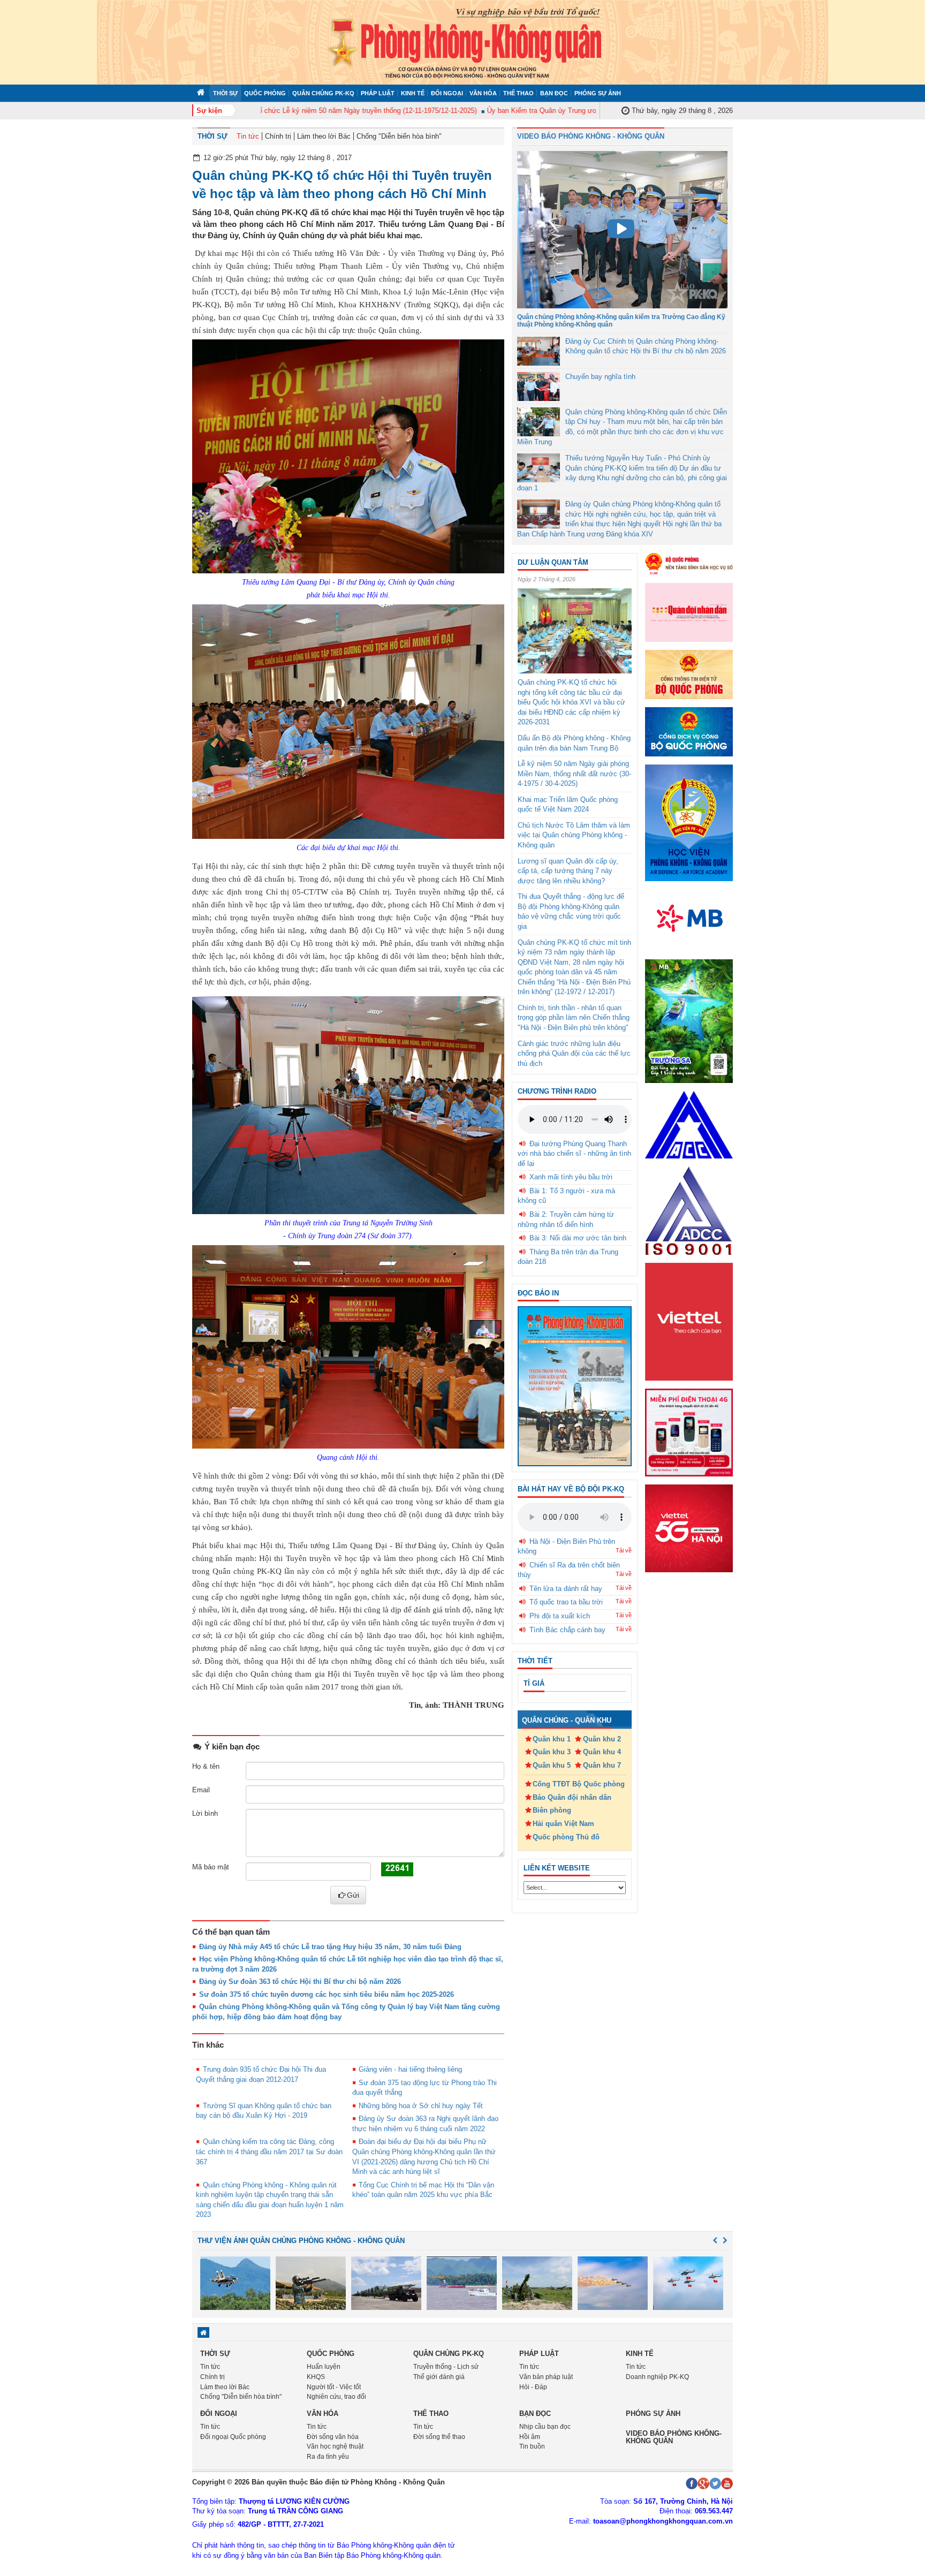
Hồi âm (530, 2437)
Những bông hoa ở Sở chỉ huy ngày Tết (421, 2106)
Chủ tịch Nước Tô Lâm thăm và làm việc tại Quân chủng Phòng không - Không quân (574, 835)
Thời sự (225, 93)
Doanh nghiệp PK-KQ (657, 2377)
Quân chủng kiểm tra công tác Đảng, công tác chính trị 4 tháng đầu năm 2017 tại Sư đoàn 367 (269, 2151)
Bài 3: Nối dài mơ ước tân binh (578, 1238)
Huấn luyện (324, 2367)
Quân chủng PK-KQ (323, 93)
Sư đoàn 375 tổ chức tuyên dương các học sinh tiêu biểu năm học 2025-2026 (327, 1994)
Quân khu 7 (602, 1765)
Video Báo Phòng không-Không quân (674, 2437)
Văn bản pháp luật (546, 2377)
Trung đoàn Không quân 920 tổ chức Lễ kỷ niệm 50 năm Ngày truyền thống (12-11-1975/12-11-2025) (280, 111)
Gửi (353, 1895)
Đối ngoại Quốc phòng (233, 2437)
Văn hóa (483, 93)
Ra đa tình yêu (328, 2457)
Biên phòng (552, 1810)
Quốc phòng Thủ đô (566, 1837)
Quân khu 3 (552, 1752)
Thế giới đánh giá (439, 2377)
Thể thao (518, 93)
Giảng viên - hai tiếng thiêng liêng (410, 2069)
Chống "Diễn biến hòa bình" (399, 136)
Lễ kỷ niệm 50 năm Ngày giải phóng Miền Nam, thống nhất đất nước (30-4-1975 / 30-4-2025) (574, 774)
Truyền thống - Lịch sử (446, 2367)
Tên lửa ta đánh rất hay (566, 1589)
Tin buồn (532, 2446)
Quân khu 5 (552, 1765)
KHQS (316, 2377)
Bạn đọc (554, 93)
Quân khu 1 (552, 1739)
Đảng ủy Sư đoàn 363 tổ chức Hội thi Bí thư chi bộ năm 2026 (300, 1982)
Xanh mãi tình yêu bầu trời (571, 1177)
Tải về (624, 1550)
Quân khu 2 (602, 1739)
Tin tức (248, 136)
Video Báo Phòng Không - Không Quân (591, 136)
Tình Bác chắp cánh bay (567, 1630)
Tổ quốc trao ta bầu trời (566, 1602)
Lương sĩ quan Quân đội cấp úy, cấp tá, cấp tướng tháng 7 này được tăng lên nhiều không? (568, 871)
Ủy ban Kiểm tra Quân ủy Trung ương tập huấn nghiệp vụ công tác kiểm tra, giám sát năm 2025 (594, 111)
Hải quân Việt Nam (563, 1824)
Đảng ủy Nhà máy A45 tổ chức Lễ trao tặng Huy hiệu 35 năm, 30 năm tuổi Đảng (330, 1947)
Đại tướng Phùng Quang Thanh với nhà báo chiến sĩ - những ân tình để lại (574, 1154)
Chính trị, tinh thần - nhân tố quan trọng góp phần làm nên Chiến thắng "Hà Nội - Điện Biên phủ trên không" (574, 1018)
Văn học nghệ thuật (335, 2446)
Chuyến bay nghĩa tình (600, 377)
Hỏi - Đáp (533, 2387)
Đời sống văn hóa (333, 2437)
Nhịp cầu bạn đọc (545, 2427)
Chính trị (278, 136)
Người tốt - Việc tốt (334, 2387)
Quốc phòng (265, 93)
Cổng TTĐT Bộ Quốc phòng (579, 1784)
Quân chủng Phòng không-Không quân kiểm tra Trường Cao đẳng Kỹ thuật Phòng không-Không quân (621, 320)
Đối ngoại (447, 93)
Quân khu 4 (602, 1752)
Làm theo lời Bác (324, 136)
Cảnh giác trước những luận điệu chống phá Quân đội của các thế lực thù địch (574, 1054)
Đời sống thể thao (439, 2437)
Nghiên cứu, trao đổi (336, 2397)
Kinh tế (413, 93)
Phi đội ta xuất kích (560, 1616)
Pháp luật (378, 93)
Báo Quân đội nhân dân (572, 1797)
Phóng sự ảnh (598, 93)
